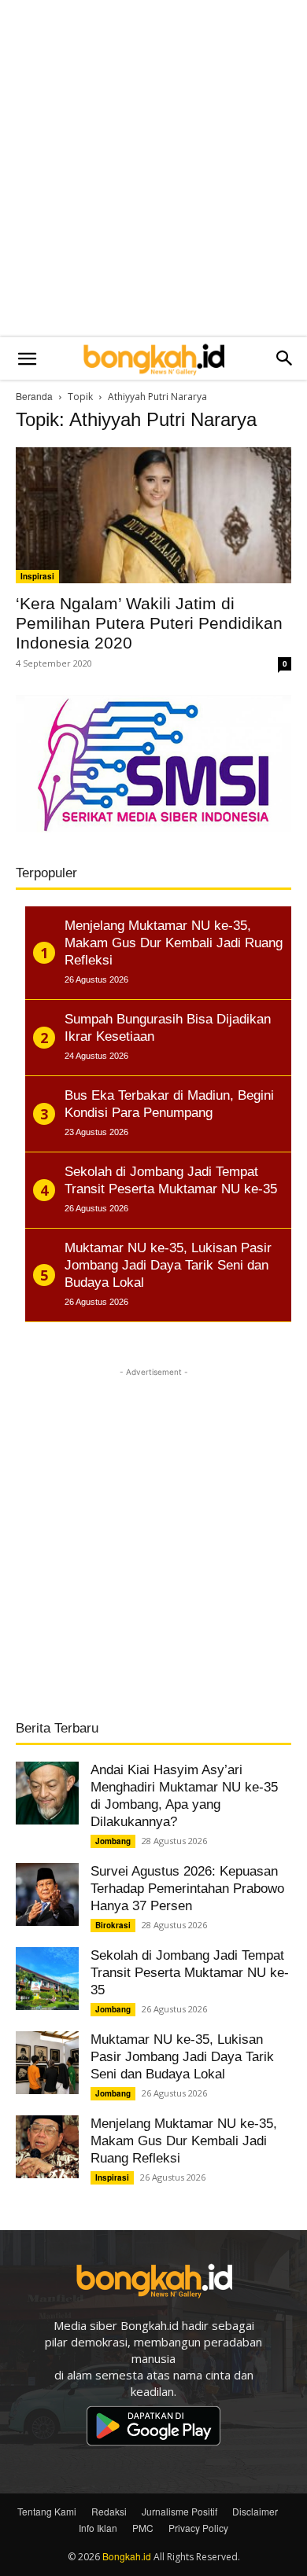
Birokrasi (113, 1925)
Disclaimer (255, 2511)
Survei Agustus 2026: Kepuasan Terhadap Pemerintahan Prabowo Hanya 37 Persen (187, 1889)
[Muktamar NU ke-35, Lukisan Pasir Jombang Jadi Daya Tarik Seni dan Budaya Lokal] (47, 2063)
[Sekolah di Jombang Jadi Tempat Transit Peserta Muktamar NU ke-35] (47, 1979)
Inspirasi (37, 576)
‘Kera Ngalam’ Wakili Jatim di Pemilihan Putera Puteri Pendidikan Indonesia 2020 (149, 623)
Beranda (34, 396)
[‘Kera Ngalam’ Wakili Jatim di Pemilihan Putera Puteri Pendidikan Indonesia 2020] (153, 515)
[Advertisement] (153, 169)
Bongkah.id (127, 2556)
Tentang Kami (47, 2511)
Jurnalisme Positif (179, 2511)
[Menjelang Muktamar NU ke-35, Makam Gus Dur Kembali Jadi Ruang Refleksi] (47, 2147)
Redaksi (109, 2511)
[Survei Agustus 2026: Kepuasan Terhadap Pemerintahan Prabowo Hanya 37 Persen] (47, 1894)
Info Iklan (98, 2528)
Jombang (113, 1841)
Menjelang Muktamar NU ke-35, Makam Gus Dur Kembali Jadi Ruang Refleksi (184, 2141)
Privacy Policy (198, 2528)
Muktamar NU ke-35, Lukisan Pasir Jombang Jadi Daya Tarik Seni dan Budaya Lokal (182, 2057)
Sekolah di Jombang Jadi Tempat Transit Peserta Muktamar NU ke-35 (190, 1973)
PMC (143, 2528)
